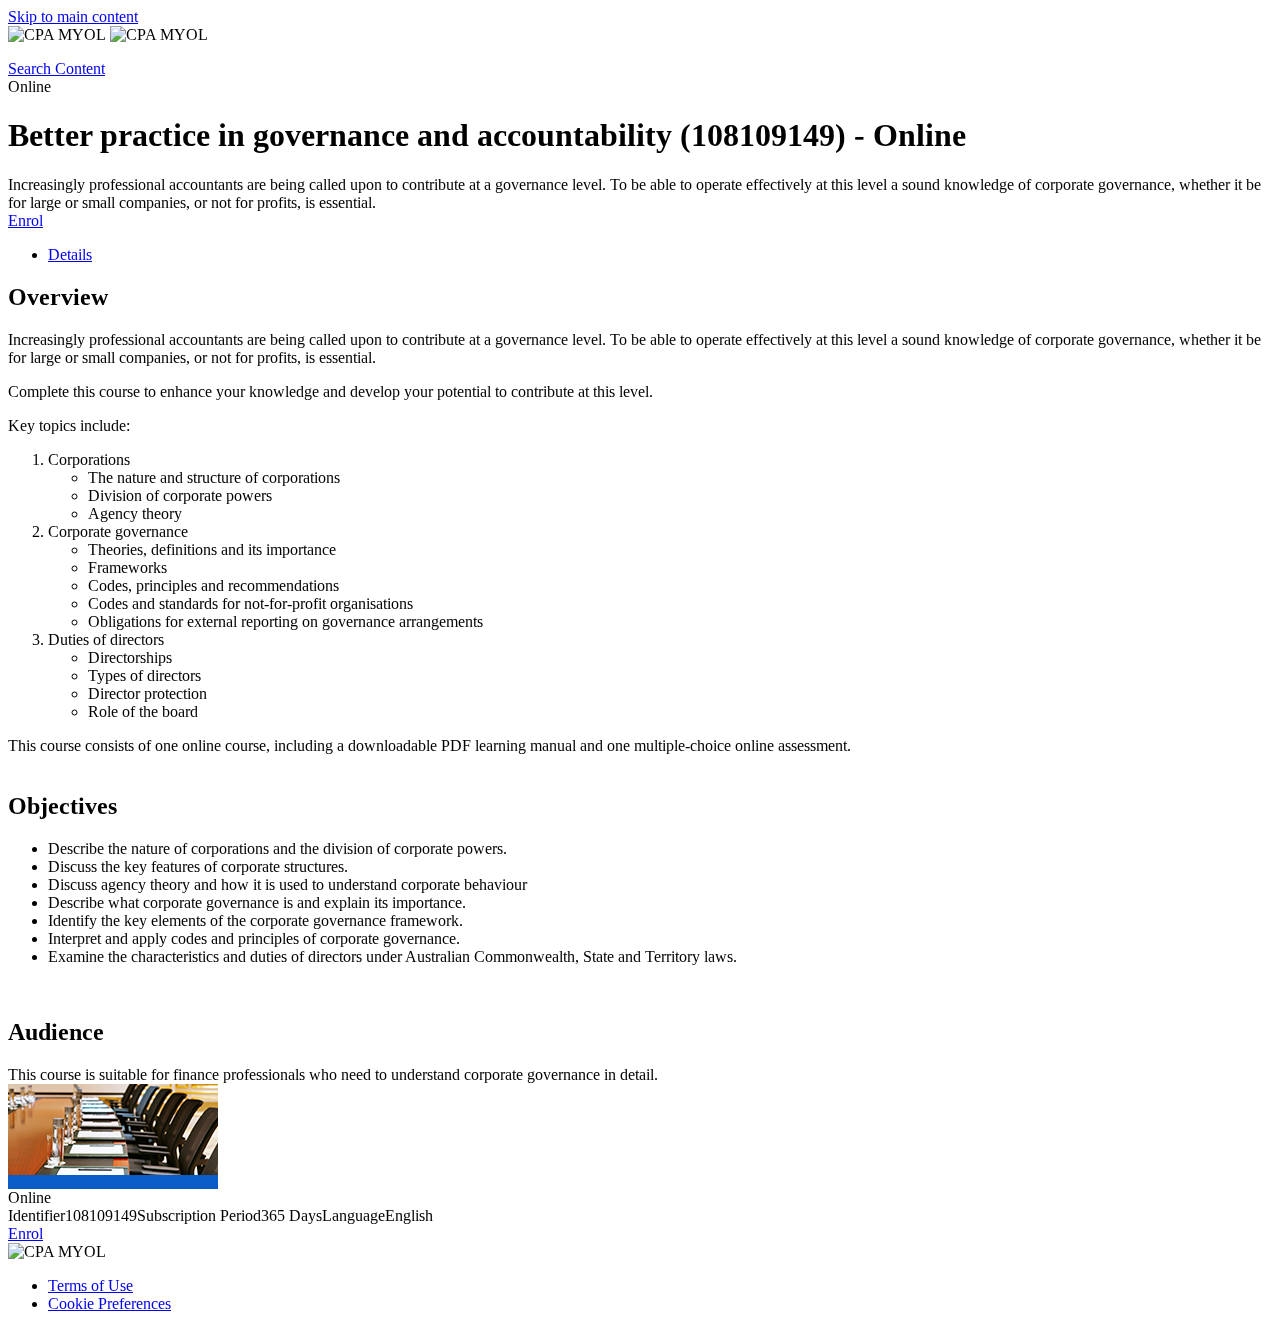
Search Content (56, 68)
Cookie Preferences (109, 1303)
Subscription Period (199, 1215)
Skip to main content (73, 16)
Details (70, 254)
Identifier (36, 1215)
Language (353, 1215)
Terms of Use (90, 1285)
